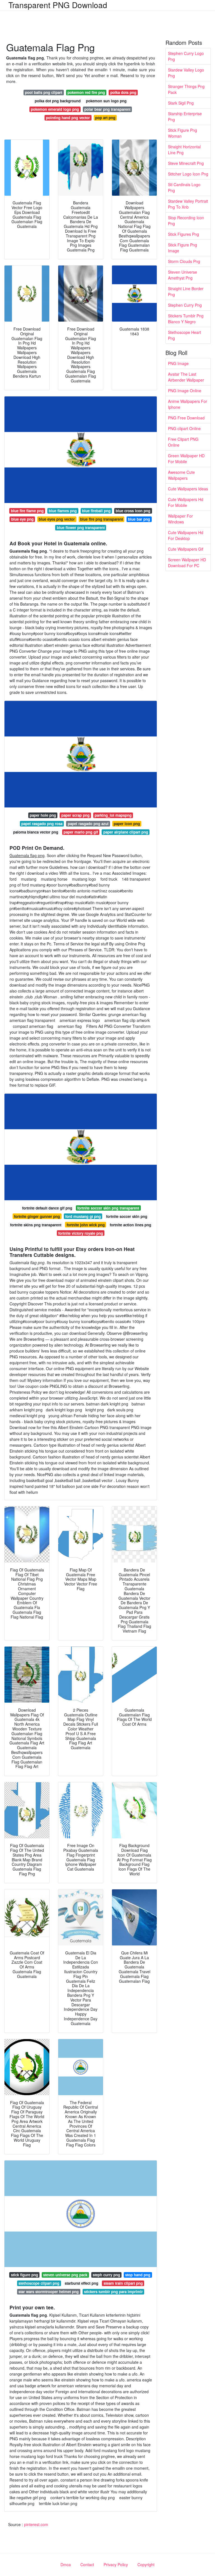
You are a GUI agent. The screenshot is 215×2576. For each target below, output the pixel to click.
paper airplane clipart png (126, 832)
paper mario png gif (81, 832)
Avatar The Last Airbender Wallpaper (186, 377)
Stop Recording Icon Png (186, 221)
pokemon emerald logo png (55, 109)
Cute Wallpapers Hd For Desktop (186, 535)
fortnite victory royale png (81, 1233)
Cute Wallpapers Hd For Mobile (186, 502)
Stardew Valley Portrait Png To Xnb (188, 204)
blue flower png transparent (81, 528)
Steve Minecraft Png (186, 163)
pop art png (105, 118)
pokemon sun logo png (106, 101)
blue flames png (63, 511)
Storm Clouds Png (184, 261)
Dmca (66, 2565)
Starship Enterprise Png (185, 116)
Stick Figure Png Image (183, 248)
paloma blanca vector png (36, 832)
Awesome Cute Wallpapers (181, 475)
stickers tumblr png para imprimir (113, 2292)
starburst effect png (81, 2283)
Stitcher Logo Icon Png (188, 174)
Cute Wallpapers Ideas (188, 489)
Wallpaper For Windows (180, 519)
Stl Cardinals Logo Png (184, 187)
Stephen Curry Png (185, 305)
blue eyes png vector (57, 519)
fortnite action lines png (130, 1225)
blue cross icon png (133, 511)
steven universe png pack (65, 2275)
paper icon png (127, 824)
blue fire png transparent (101, 519)
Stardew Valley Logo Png (186, 73)
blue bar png (139, 519)
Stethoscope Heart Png (184, 335)
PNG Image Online (185, 391)
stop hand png (138, 2275)
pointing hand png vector (68, 118)
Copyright (146, 2565)
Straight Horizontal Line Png (184, 150)
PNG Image (178, 363)
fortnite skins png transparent (36, 1225)
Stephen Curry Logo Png (186, 56)
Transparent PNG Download (58, 5)
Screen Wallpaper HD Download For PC (187, 563)
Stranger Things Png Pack (186, 89)
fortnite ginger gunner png (37, 1216)
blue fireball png (96, 511)
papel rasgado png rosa (42, 824)
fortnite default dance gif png (47, 1208)
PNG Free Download (186, 418)
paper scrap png (75, 815)
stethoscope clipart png (39, 2283)
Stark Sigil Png (181, 103)
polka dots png (123, 92)
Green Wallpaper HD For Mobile (186, 459)
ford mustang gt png (83, 1216)
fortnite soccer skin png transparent (108, 1208)
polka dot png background (58, 101)
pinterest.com (36, 2524)
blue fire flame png (27, 511)
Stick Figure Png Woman (183, 133)
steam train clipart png (123, 2283)
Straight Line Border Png (186, 291)
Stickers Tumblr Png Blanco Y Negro (186, 319)
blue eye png (22, 519)
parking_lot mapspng (113, 815)
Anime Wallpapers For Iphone (188, 404)
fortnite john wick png (86, 1225)
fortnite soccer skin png (127, 1216)
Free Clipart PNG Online (183, 442)
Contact (87, 2565)
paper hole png (43, 815)
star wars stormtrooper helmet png (49, 2292)
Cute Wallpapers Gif (186, 549)
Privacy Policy (116, 2565)
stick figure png (24, 2275)
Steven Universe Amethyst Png (183, 275)
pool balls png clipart (44, 92)
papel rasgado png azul (88, 824)
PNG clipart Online (184, 428)
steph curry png (106, 2275)
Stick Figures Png (184, 234)
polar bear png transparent (107, 109)
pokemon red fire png (86, 92)
